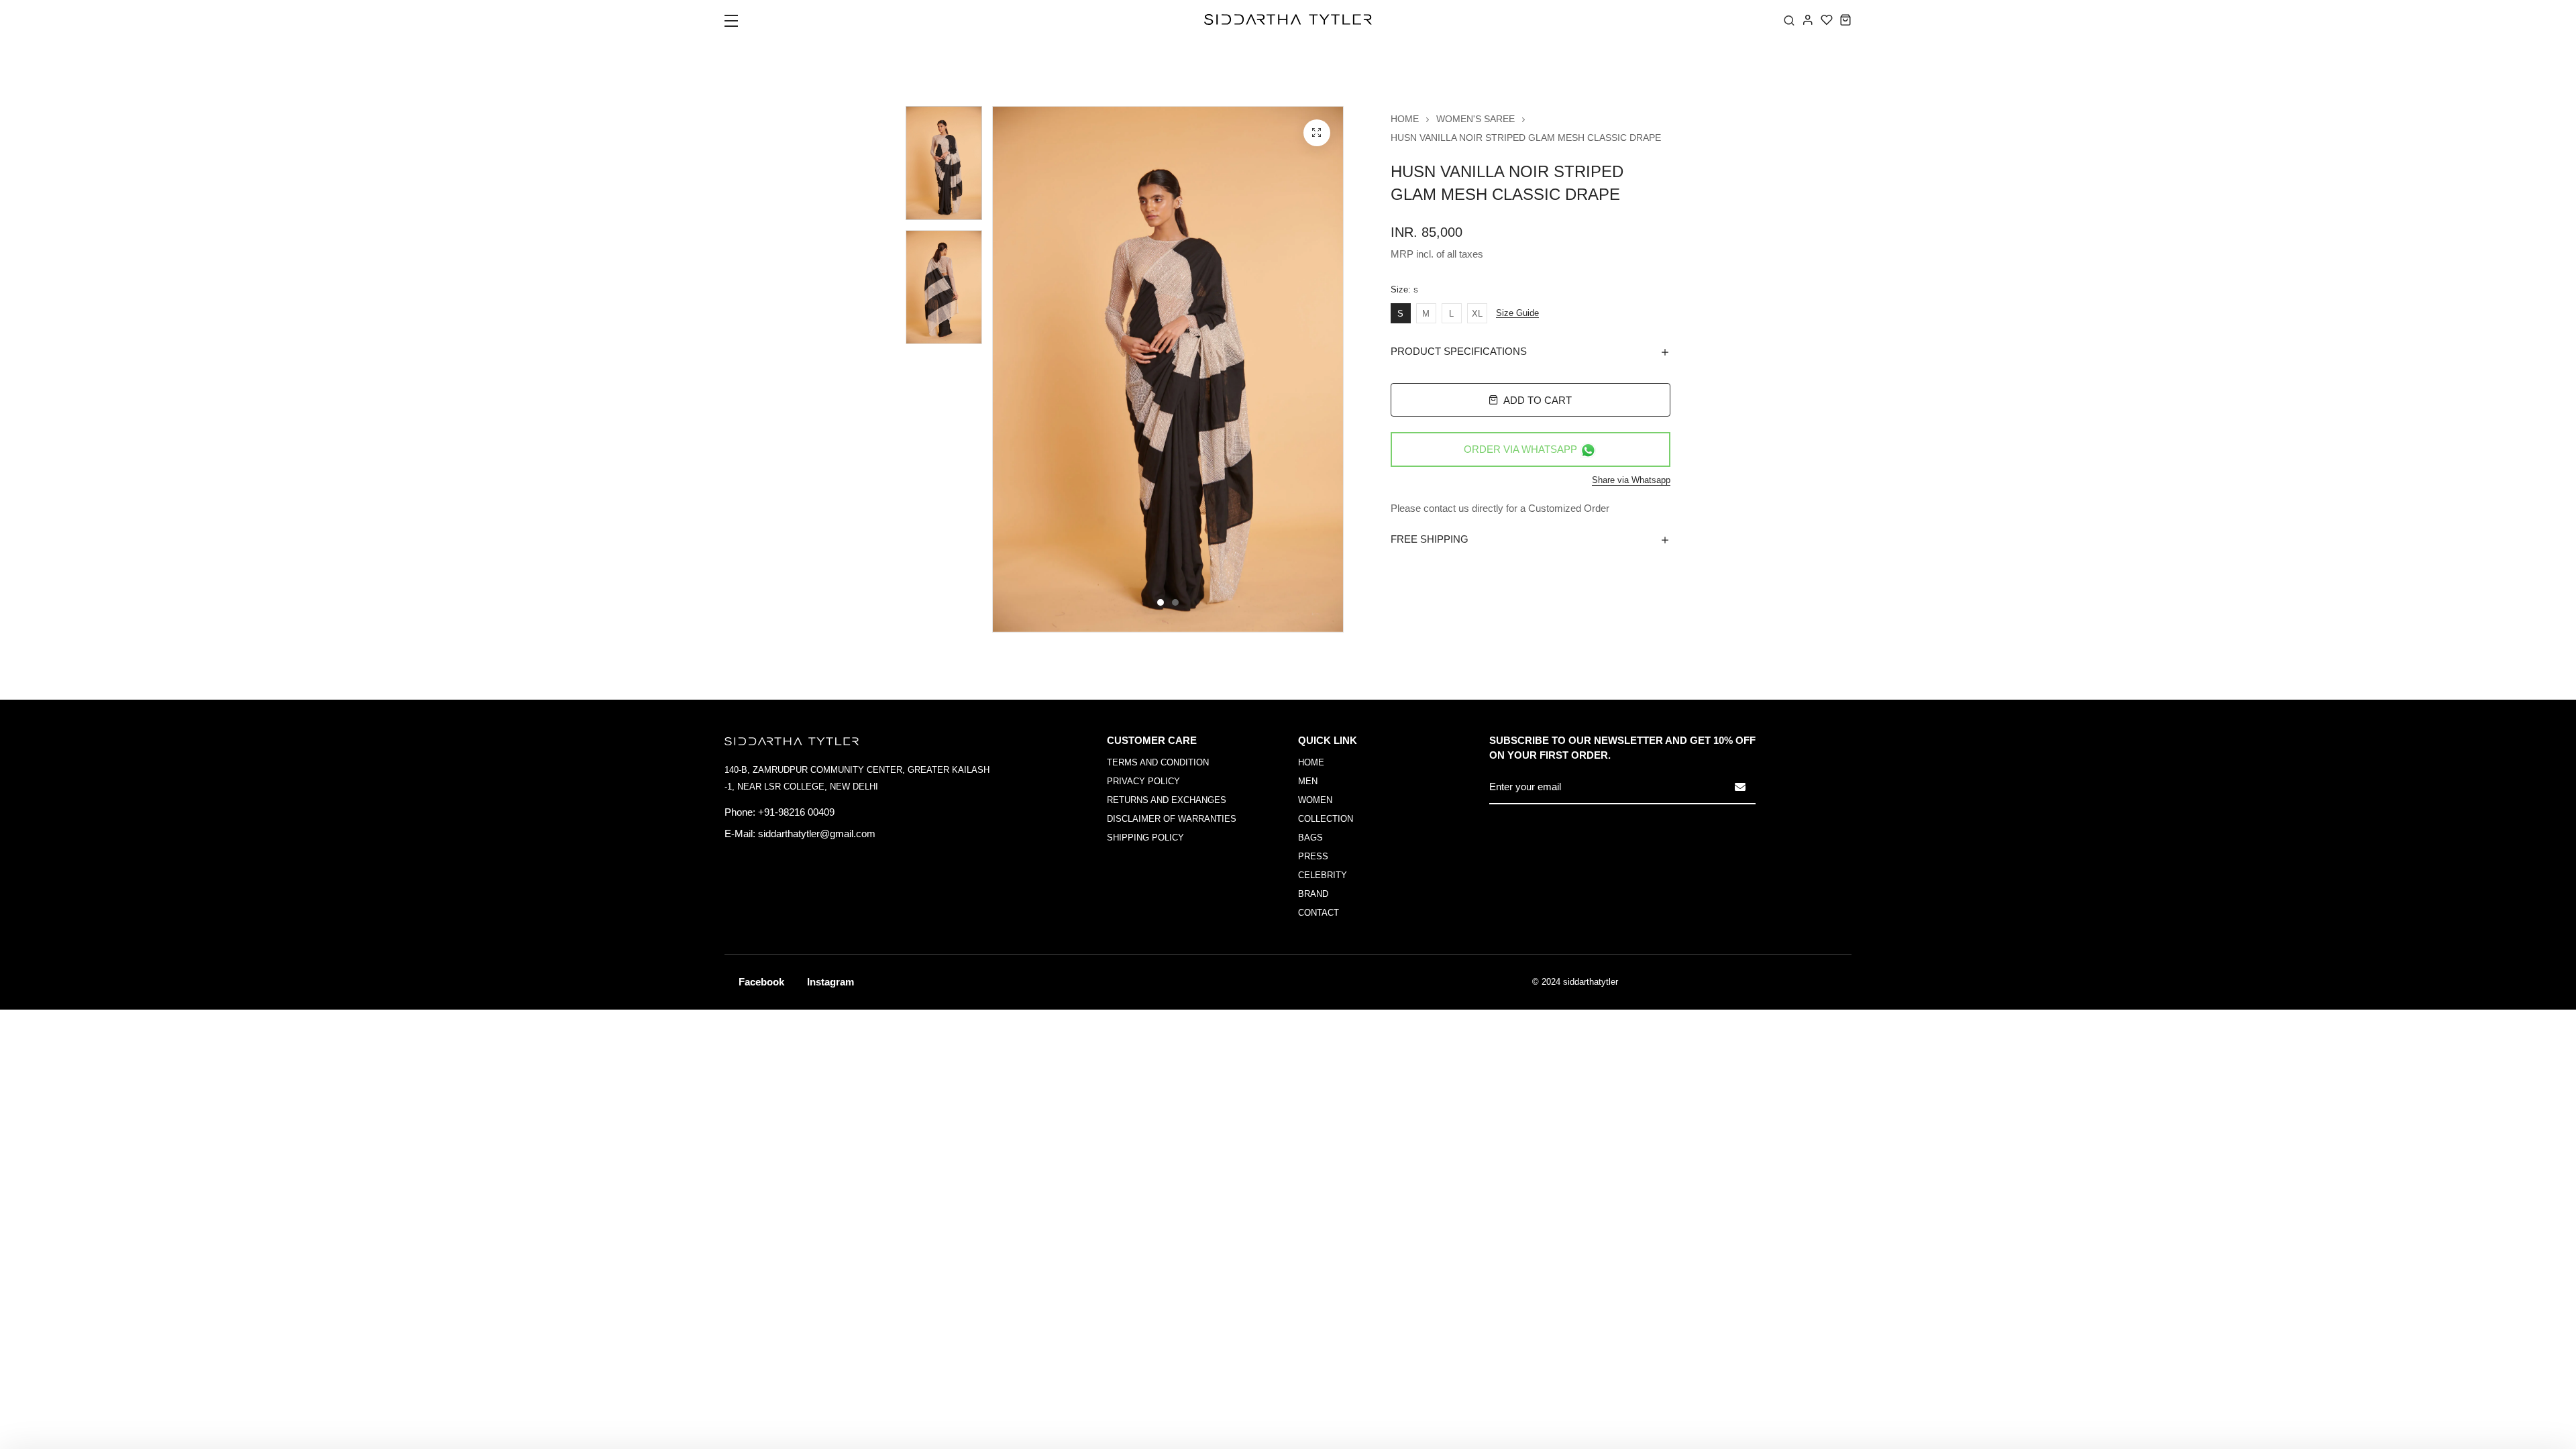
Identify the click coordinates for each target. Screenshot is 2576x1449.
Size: (1404, 290)
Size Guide (1517, 313)
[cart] (1845, 19)
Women (1315, 800)
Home (1405, 119)
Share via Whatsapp (1631, 480)
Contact (1319, 913)
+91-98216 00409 (796, 812)
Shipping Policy (1145, 838)
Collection (1326, 819)
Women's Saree (1475, 119)
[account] (1808, 19)
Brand (1313, 894)
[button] (740, 25)
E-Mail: (740, 834)
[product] (1317, 133)
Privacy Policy (1143, 781)
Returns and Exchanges (1167, 800)
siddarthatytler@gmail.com (817, 834)
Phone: (740, 812)
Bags (1310, 838)
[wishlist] (1827, 19)
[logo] (1288, 19)
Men (1308, 781)
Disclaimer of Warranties (1172, 819)
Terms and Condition (1158, 762)
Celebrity (1323, 875)
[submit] (1740, 787)
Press (1313, 856)
